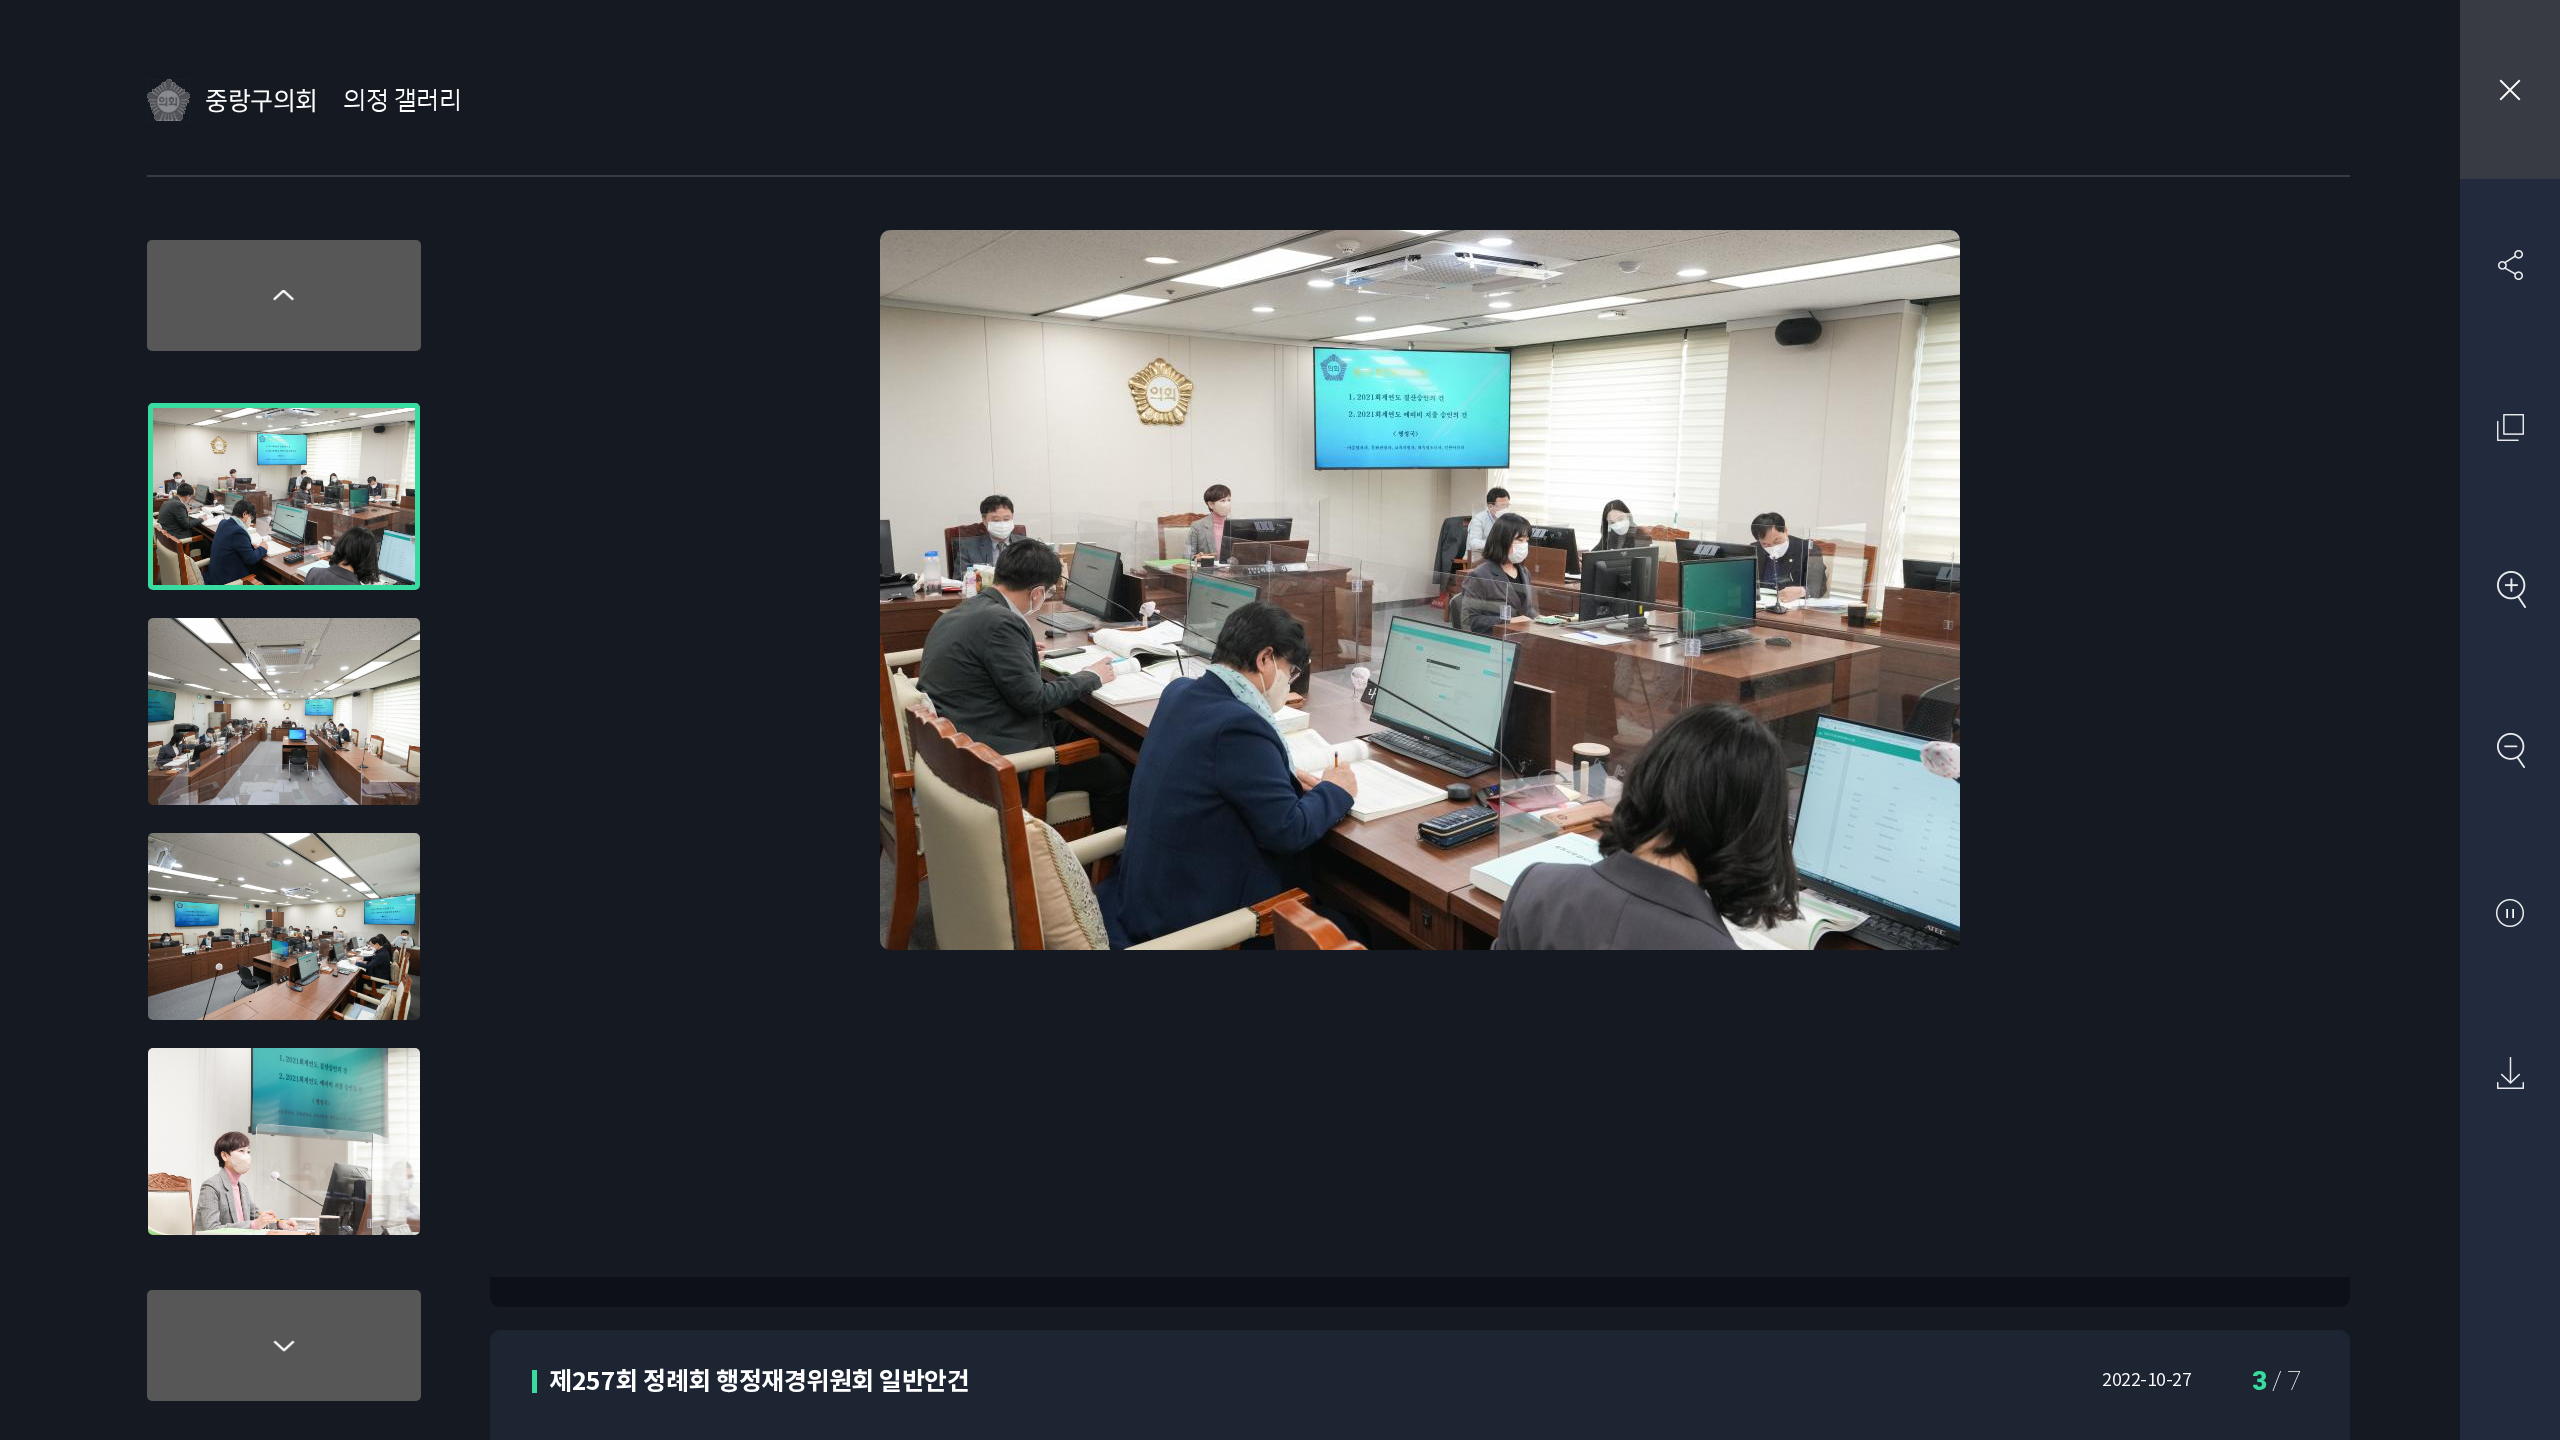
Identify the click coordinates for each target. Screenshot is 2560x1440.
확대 (2510, 589)
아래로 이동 (284, 1345)
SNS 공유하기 (2510, 265)
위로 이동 (284, 295)
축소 (2510, 750)
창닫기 (2510, 89)
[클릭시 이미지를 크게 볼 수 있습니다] (284, 496)
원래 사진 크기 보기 (2510, 427)
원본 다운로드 (2510, 1074)
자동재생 (2510, 912)
